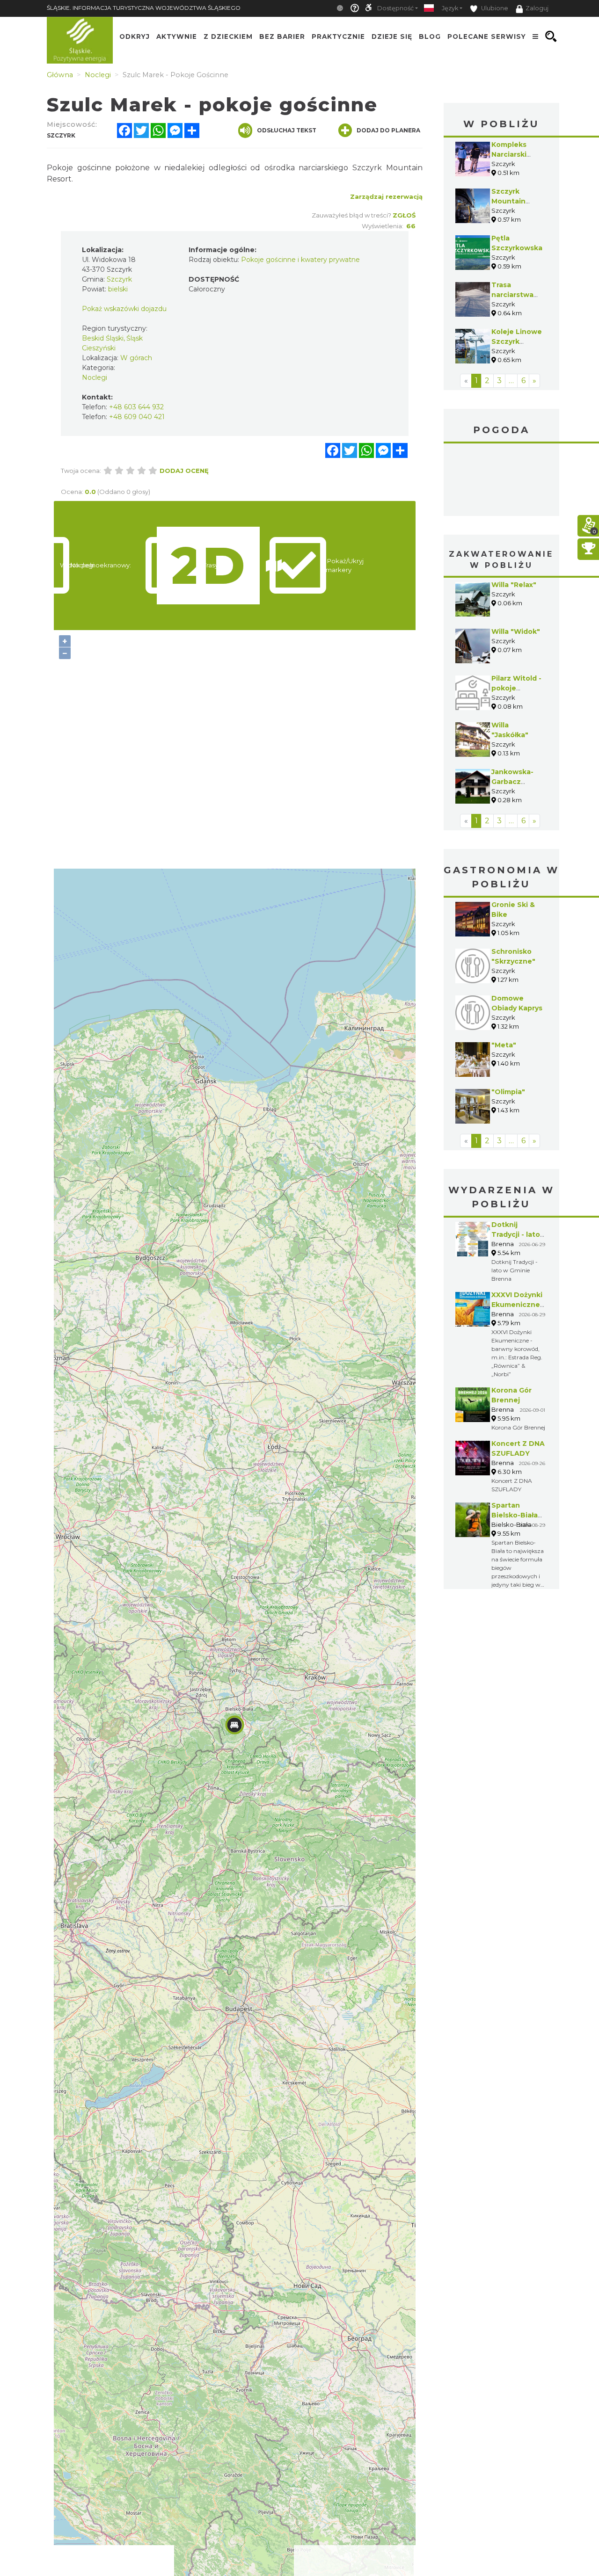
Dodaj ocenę (184, 471)
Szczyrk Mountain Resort (508, 201)
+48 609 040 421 (137, 417)
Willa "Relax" (514, 585)
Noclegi (95, 377)
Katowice (502, 481)
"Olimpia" (508, 1092)
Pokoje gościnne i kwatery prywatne (300, 260)
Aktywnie (177, 36)
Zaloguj (537, 8)
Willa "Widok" (516, 631)
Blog (430, 36)
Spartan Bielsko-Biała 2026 (515, 1515)
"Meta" (504, 1045)
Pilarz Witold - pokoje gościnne (516, 688)
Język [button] (450, 8)
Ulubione (494, 8)
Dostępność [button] (395, 8)
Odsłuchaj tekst (287, 130)
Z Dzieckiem (228, 36)
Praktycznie (338, 36)
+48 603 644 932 (136, 407)
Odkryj (135, 36)
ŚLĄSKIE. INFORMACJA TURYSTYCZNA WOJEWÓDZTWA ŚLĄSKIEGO (144, 8)
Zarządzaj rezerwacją (386, 196)
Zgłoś (404, 215)
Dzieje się (392, 36)
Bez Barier (282, 36)
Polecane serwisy (487, 36)
